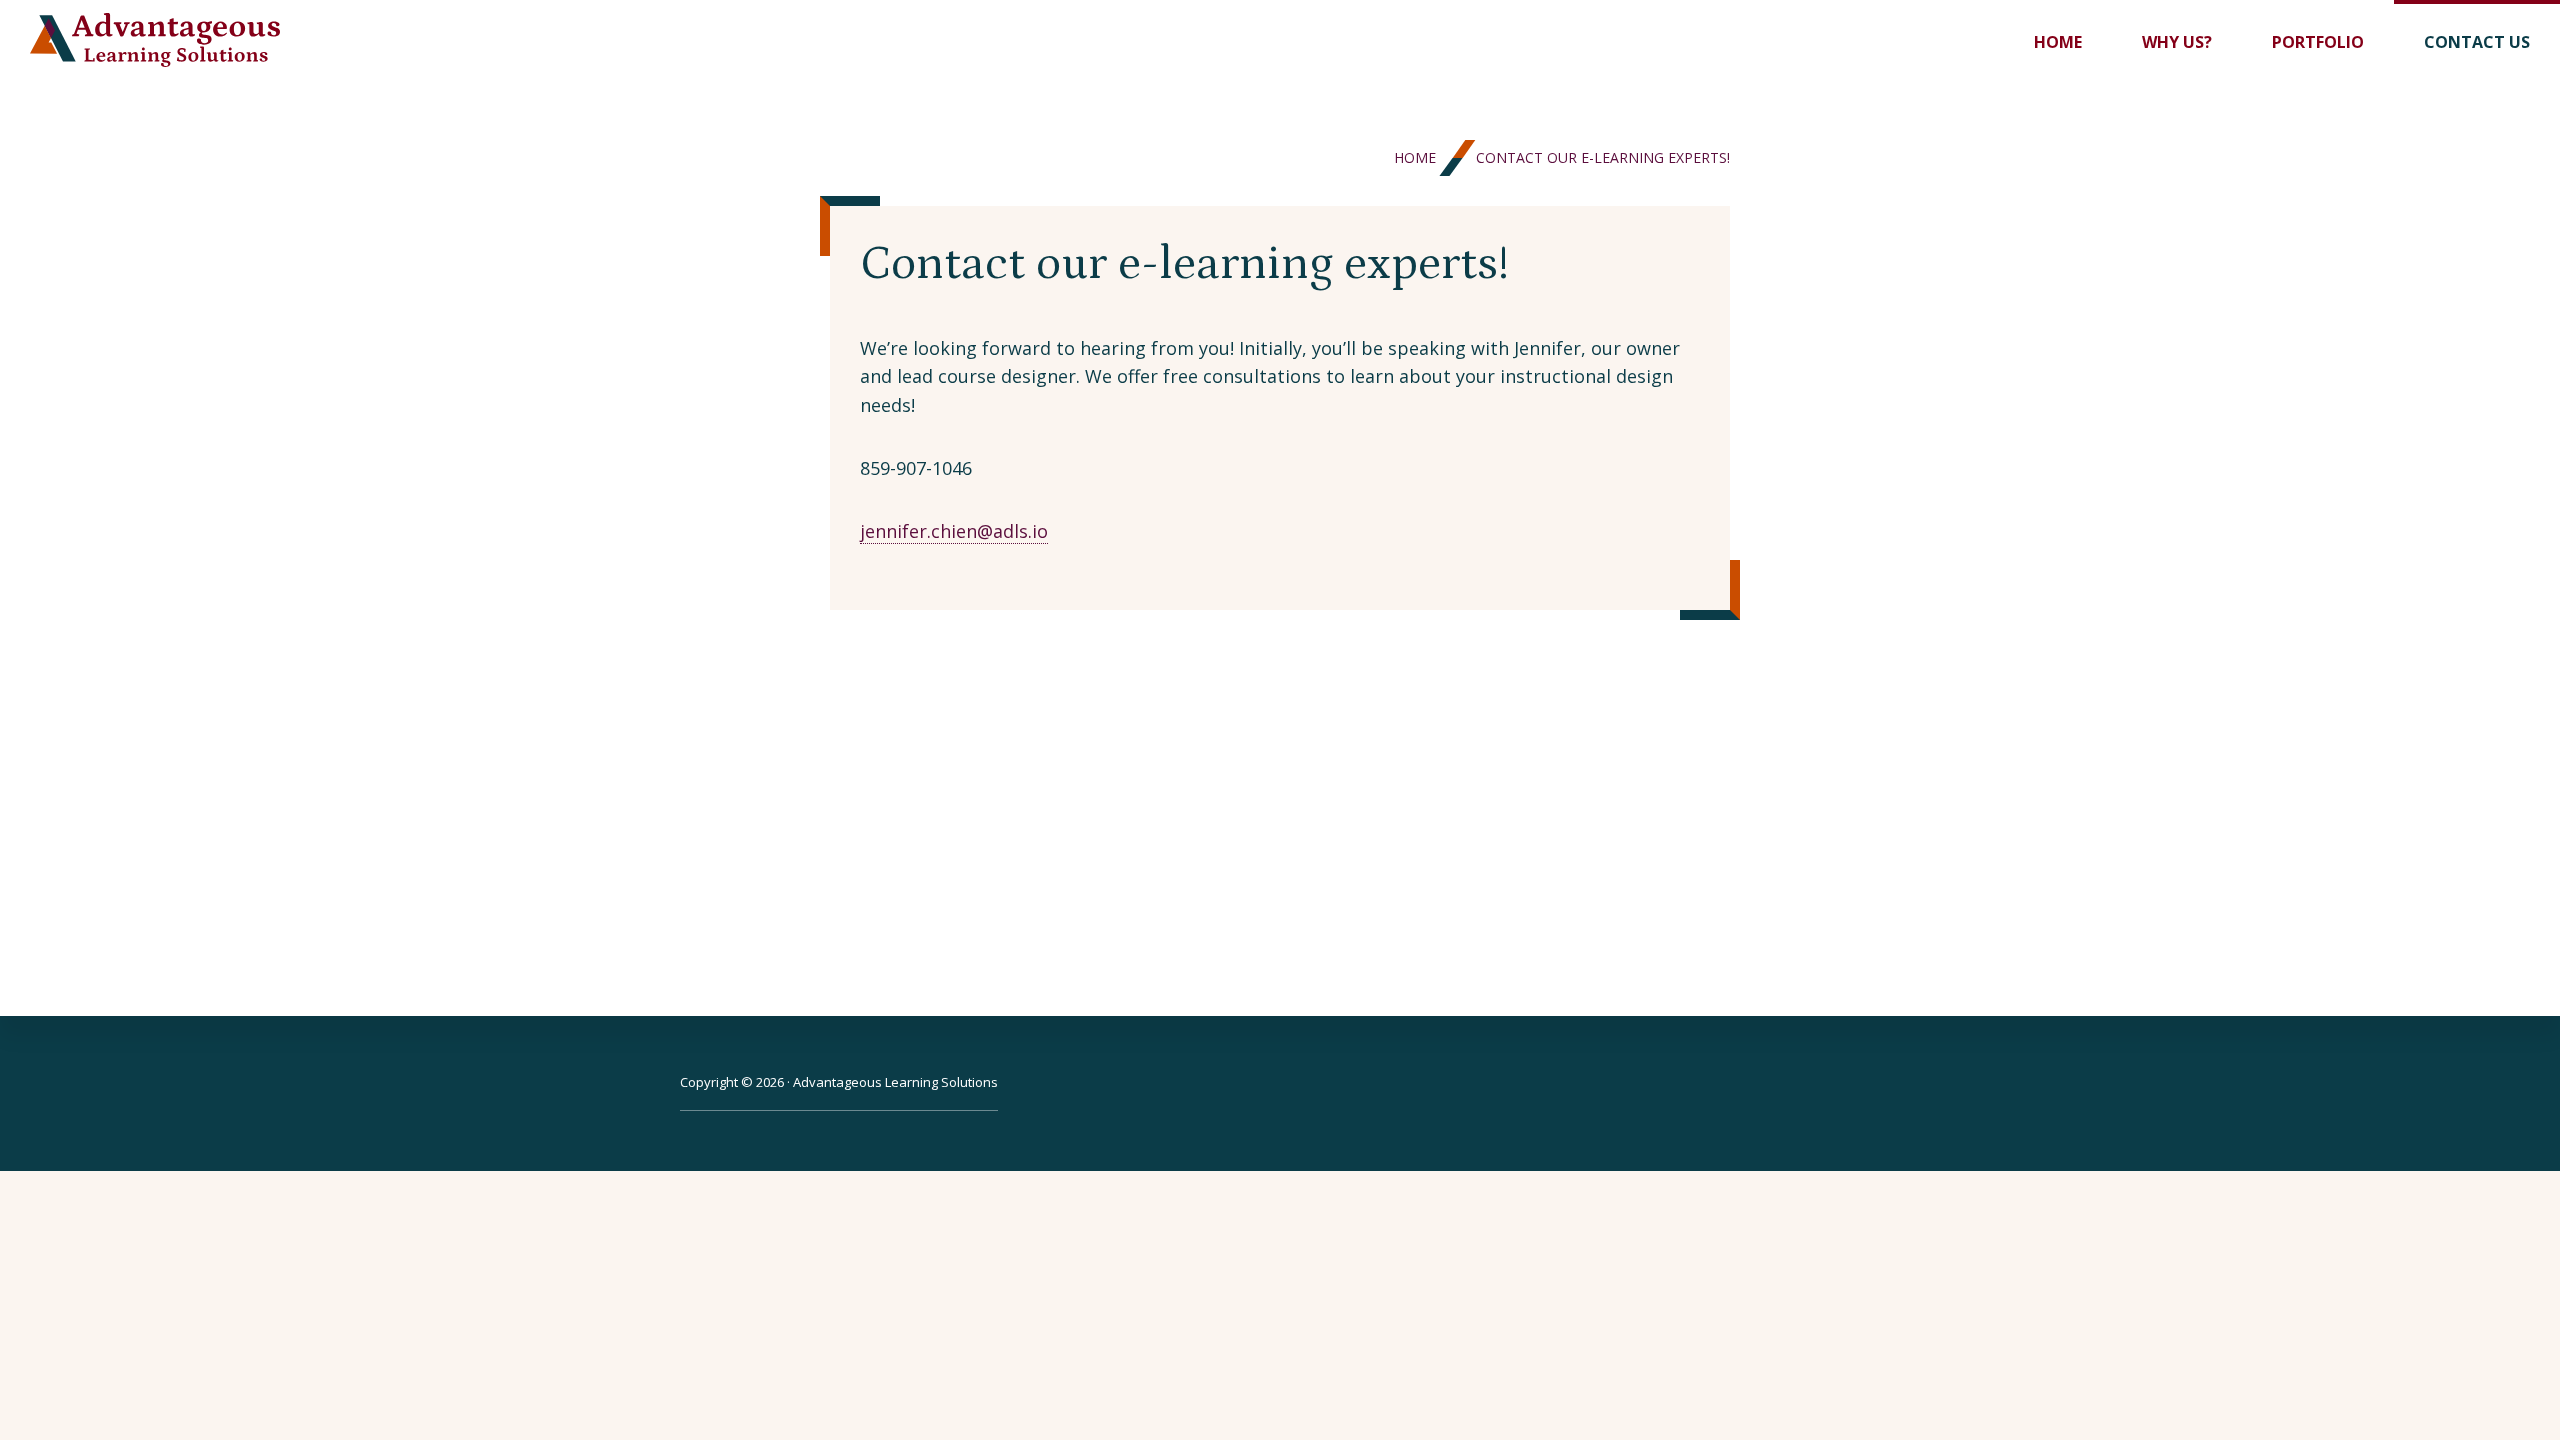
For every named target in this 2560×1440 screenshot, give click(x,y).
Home (1415, 157)
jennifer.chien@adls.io (954, 531)
